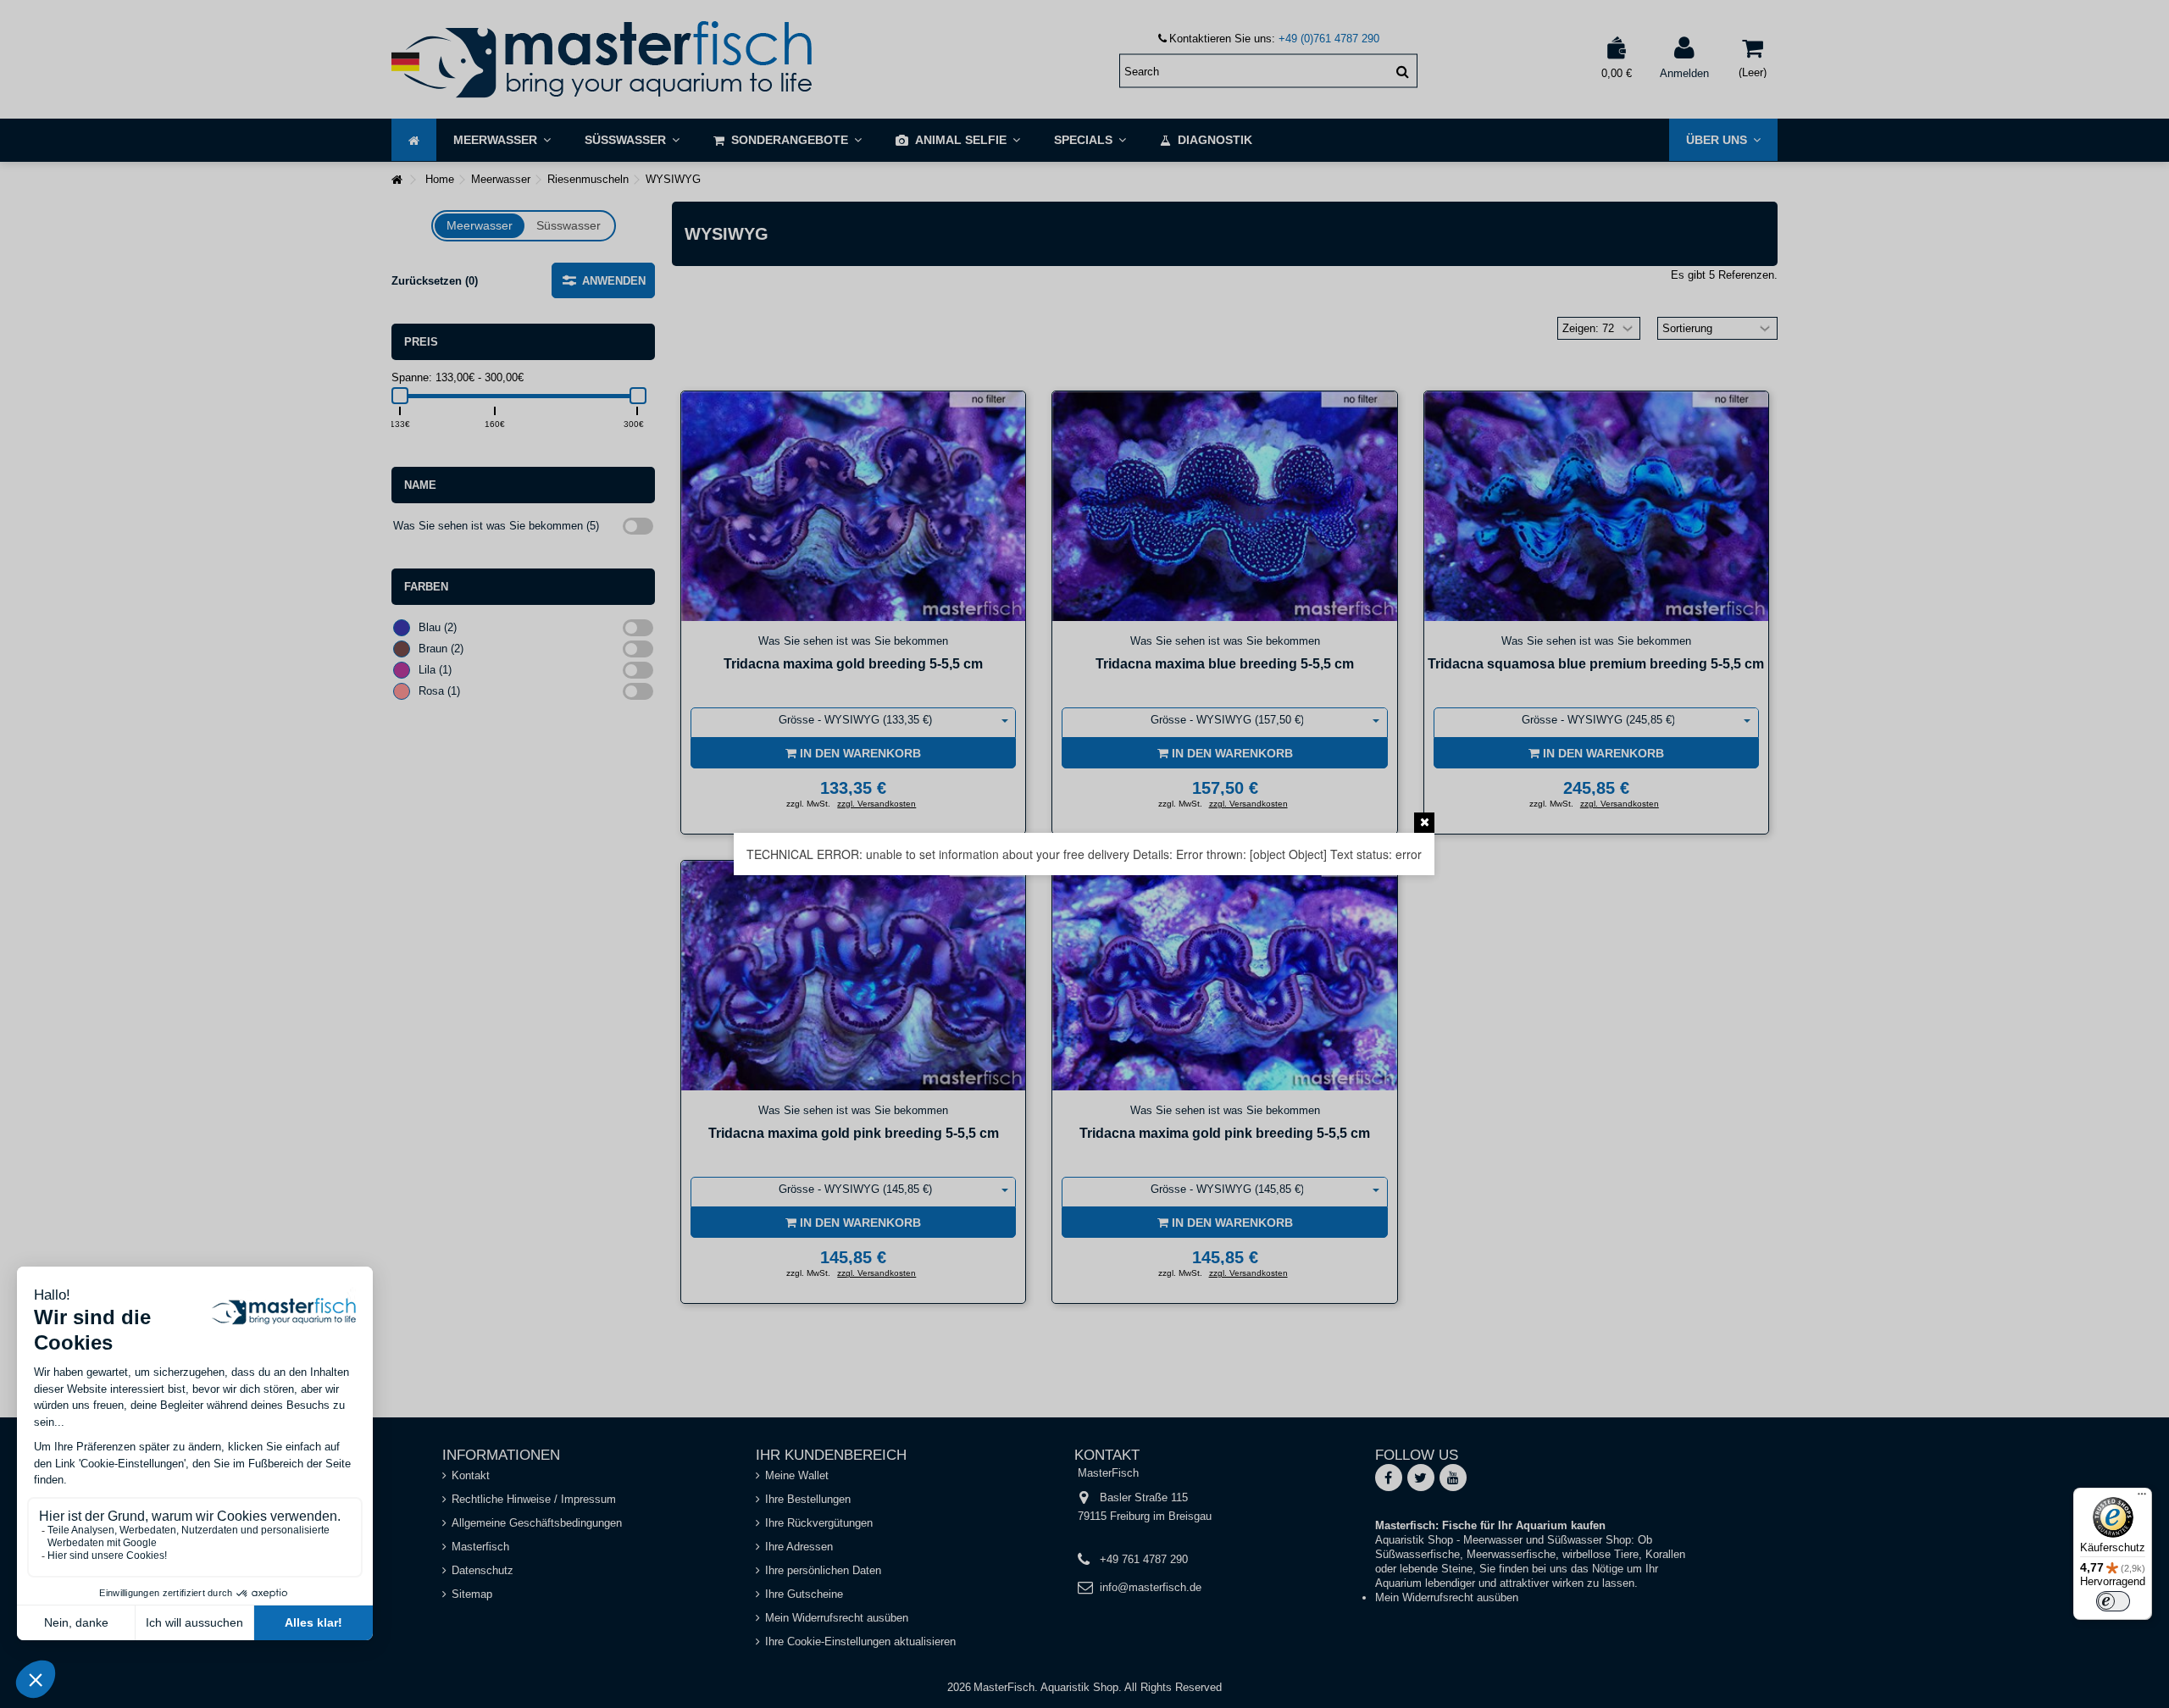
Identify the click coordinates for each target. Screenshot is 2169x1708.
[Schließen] (1424, 823)
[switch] (2113, 1601)
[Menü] (2142, 1498)
